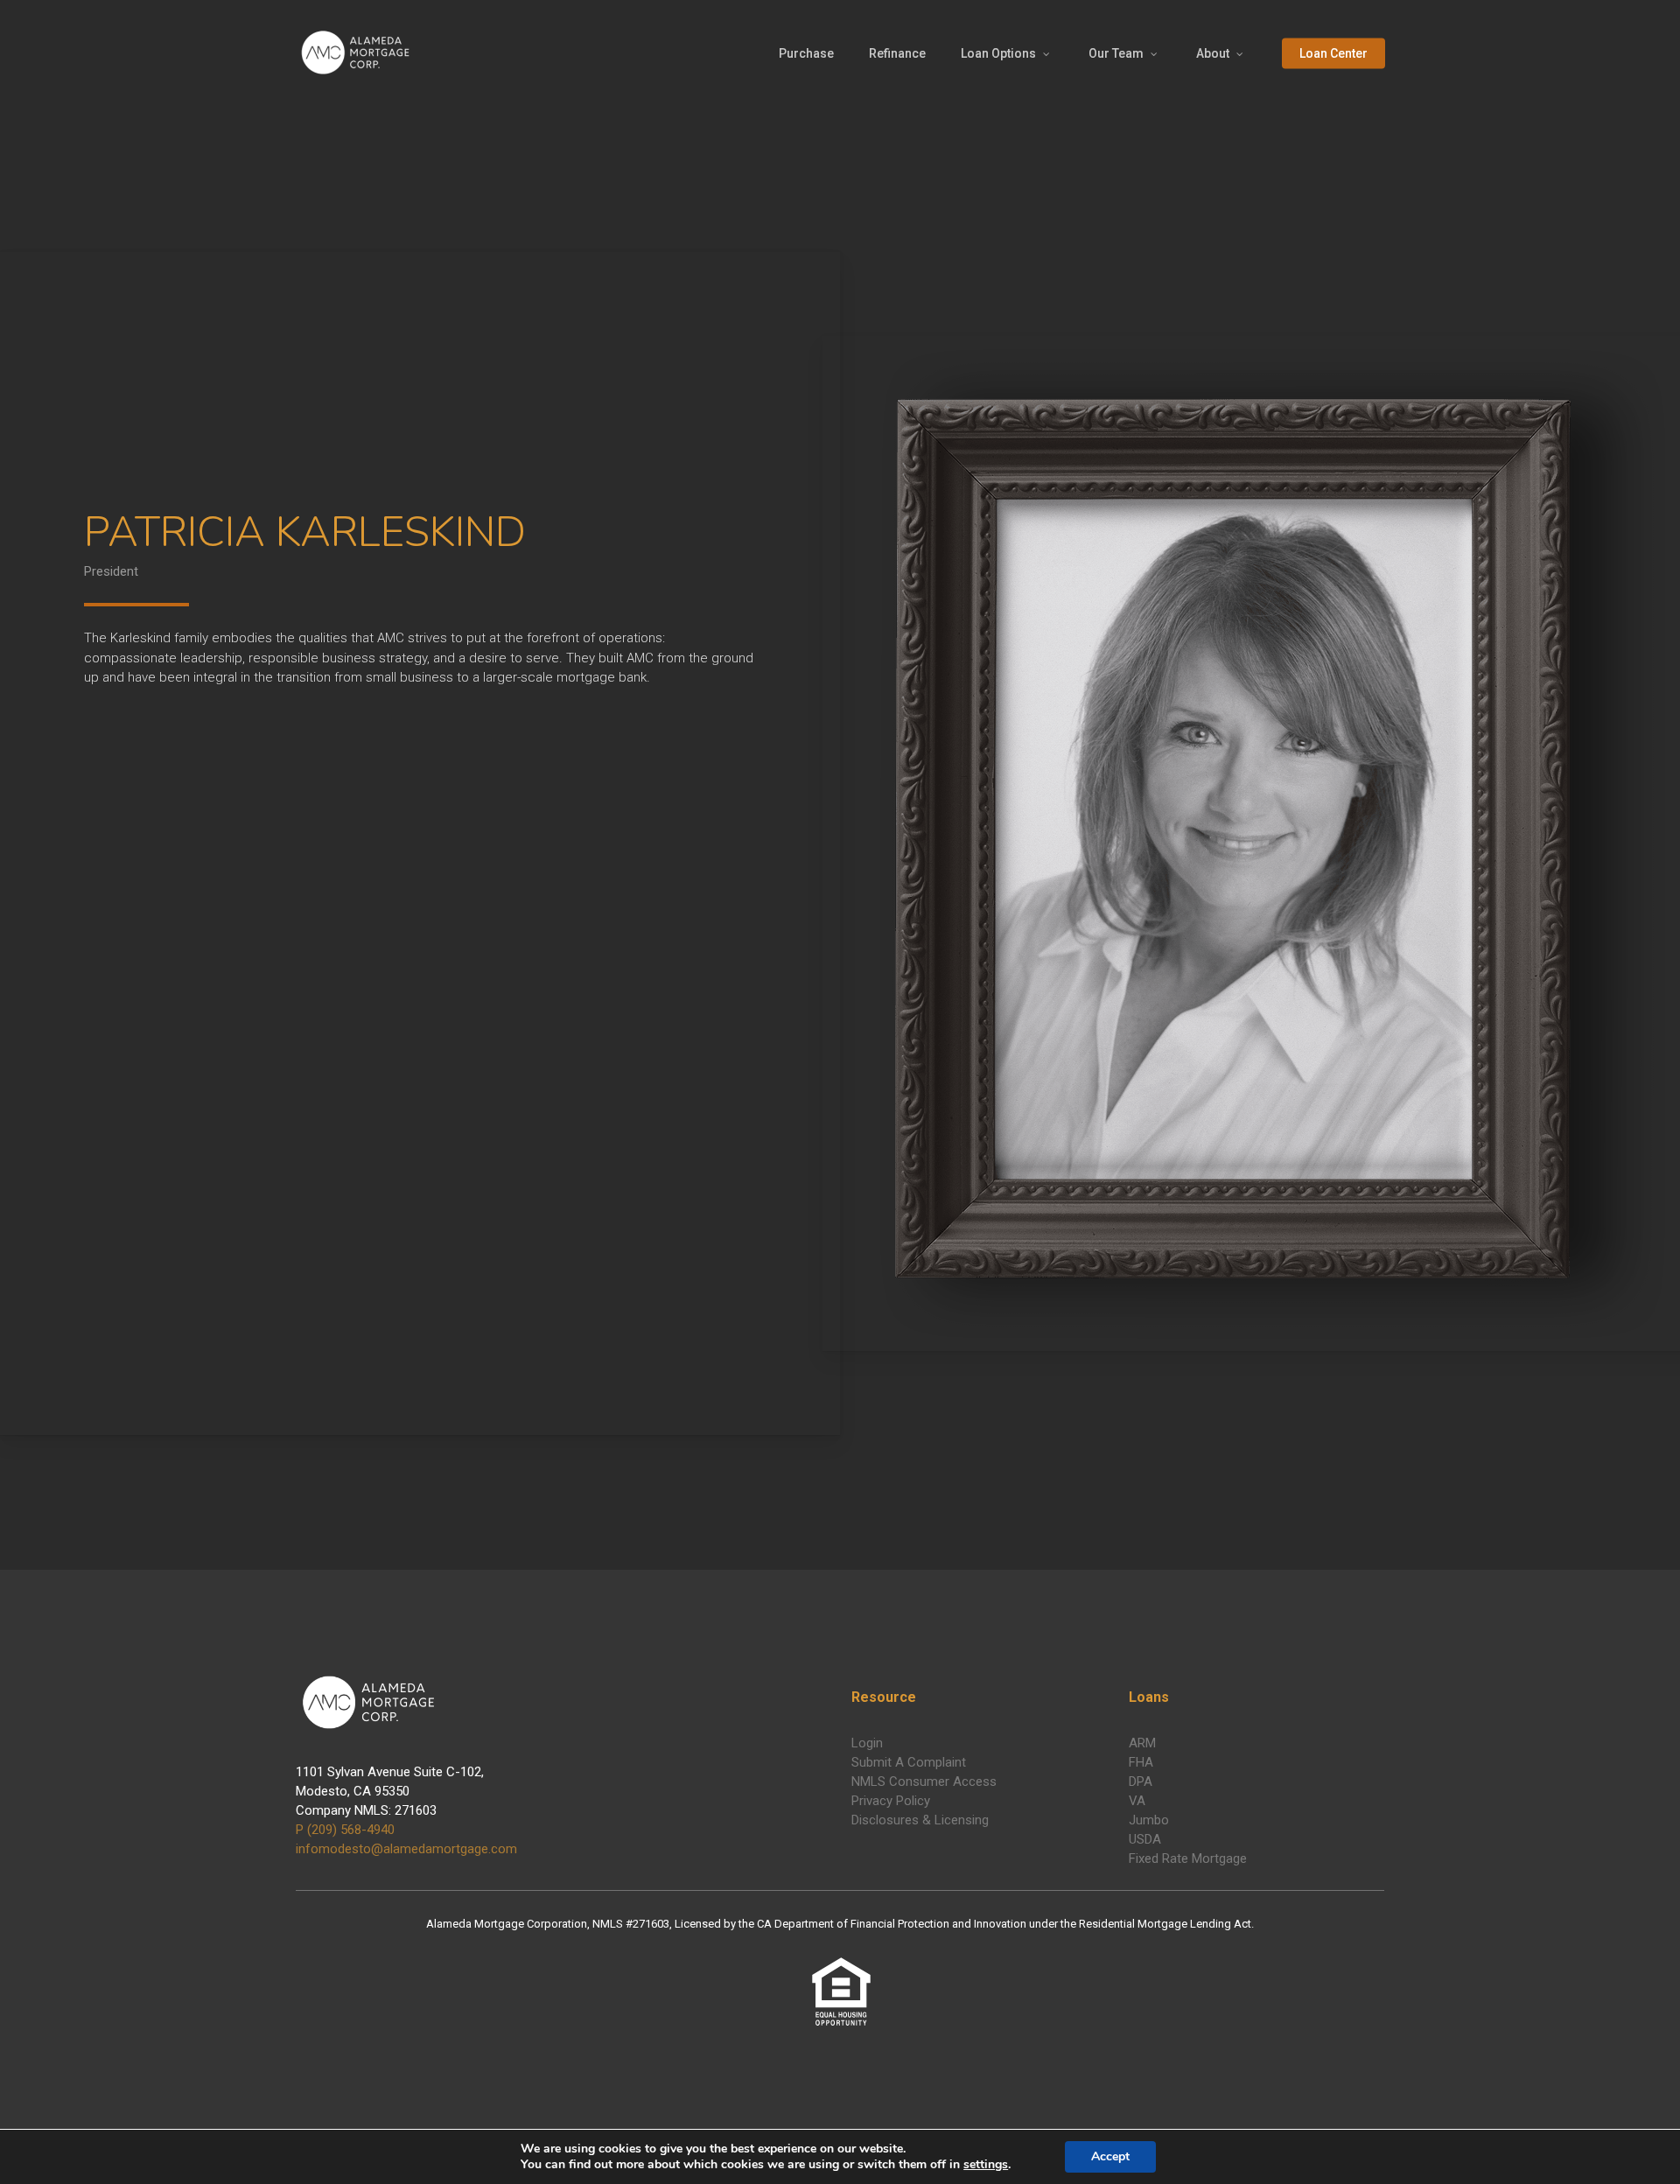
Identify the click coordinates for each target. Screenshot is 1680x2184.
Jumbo (1149, 1820)
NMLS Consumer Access (924, 1781)
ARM (1142, 1743)
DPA (1141, 1781)
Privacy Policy (891, 1801)
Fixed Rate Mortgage (1188, 1858)
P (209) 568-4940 (345, 1830)
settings (986, 2165)
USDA (1145, 1839)
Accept (1110, 2156)
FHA (1141, 1762)
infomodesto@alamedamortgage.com (406, 1849)
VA (1137, 1801)
